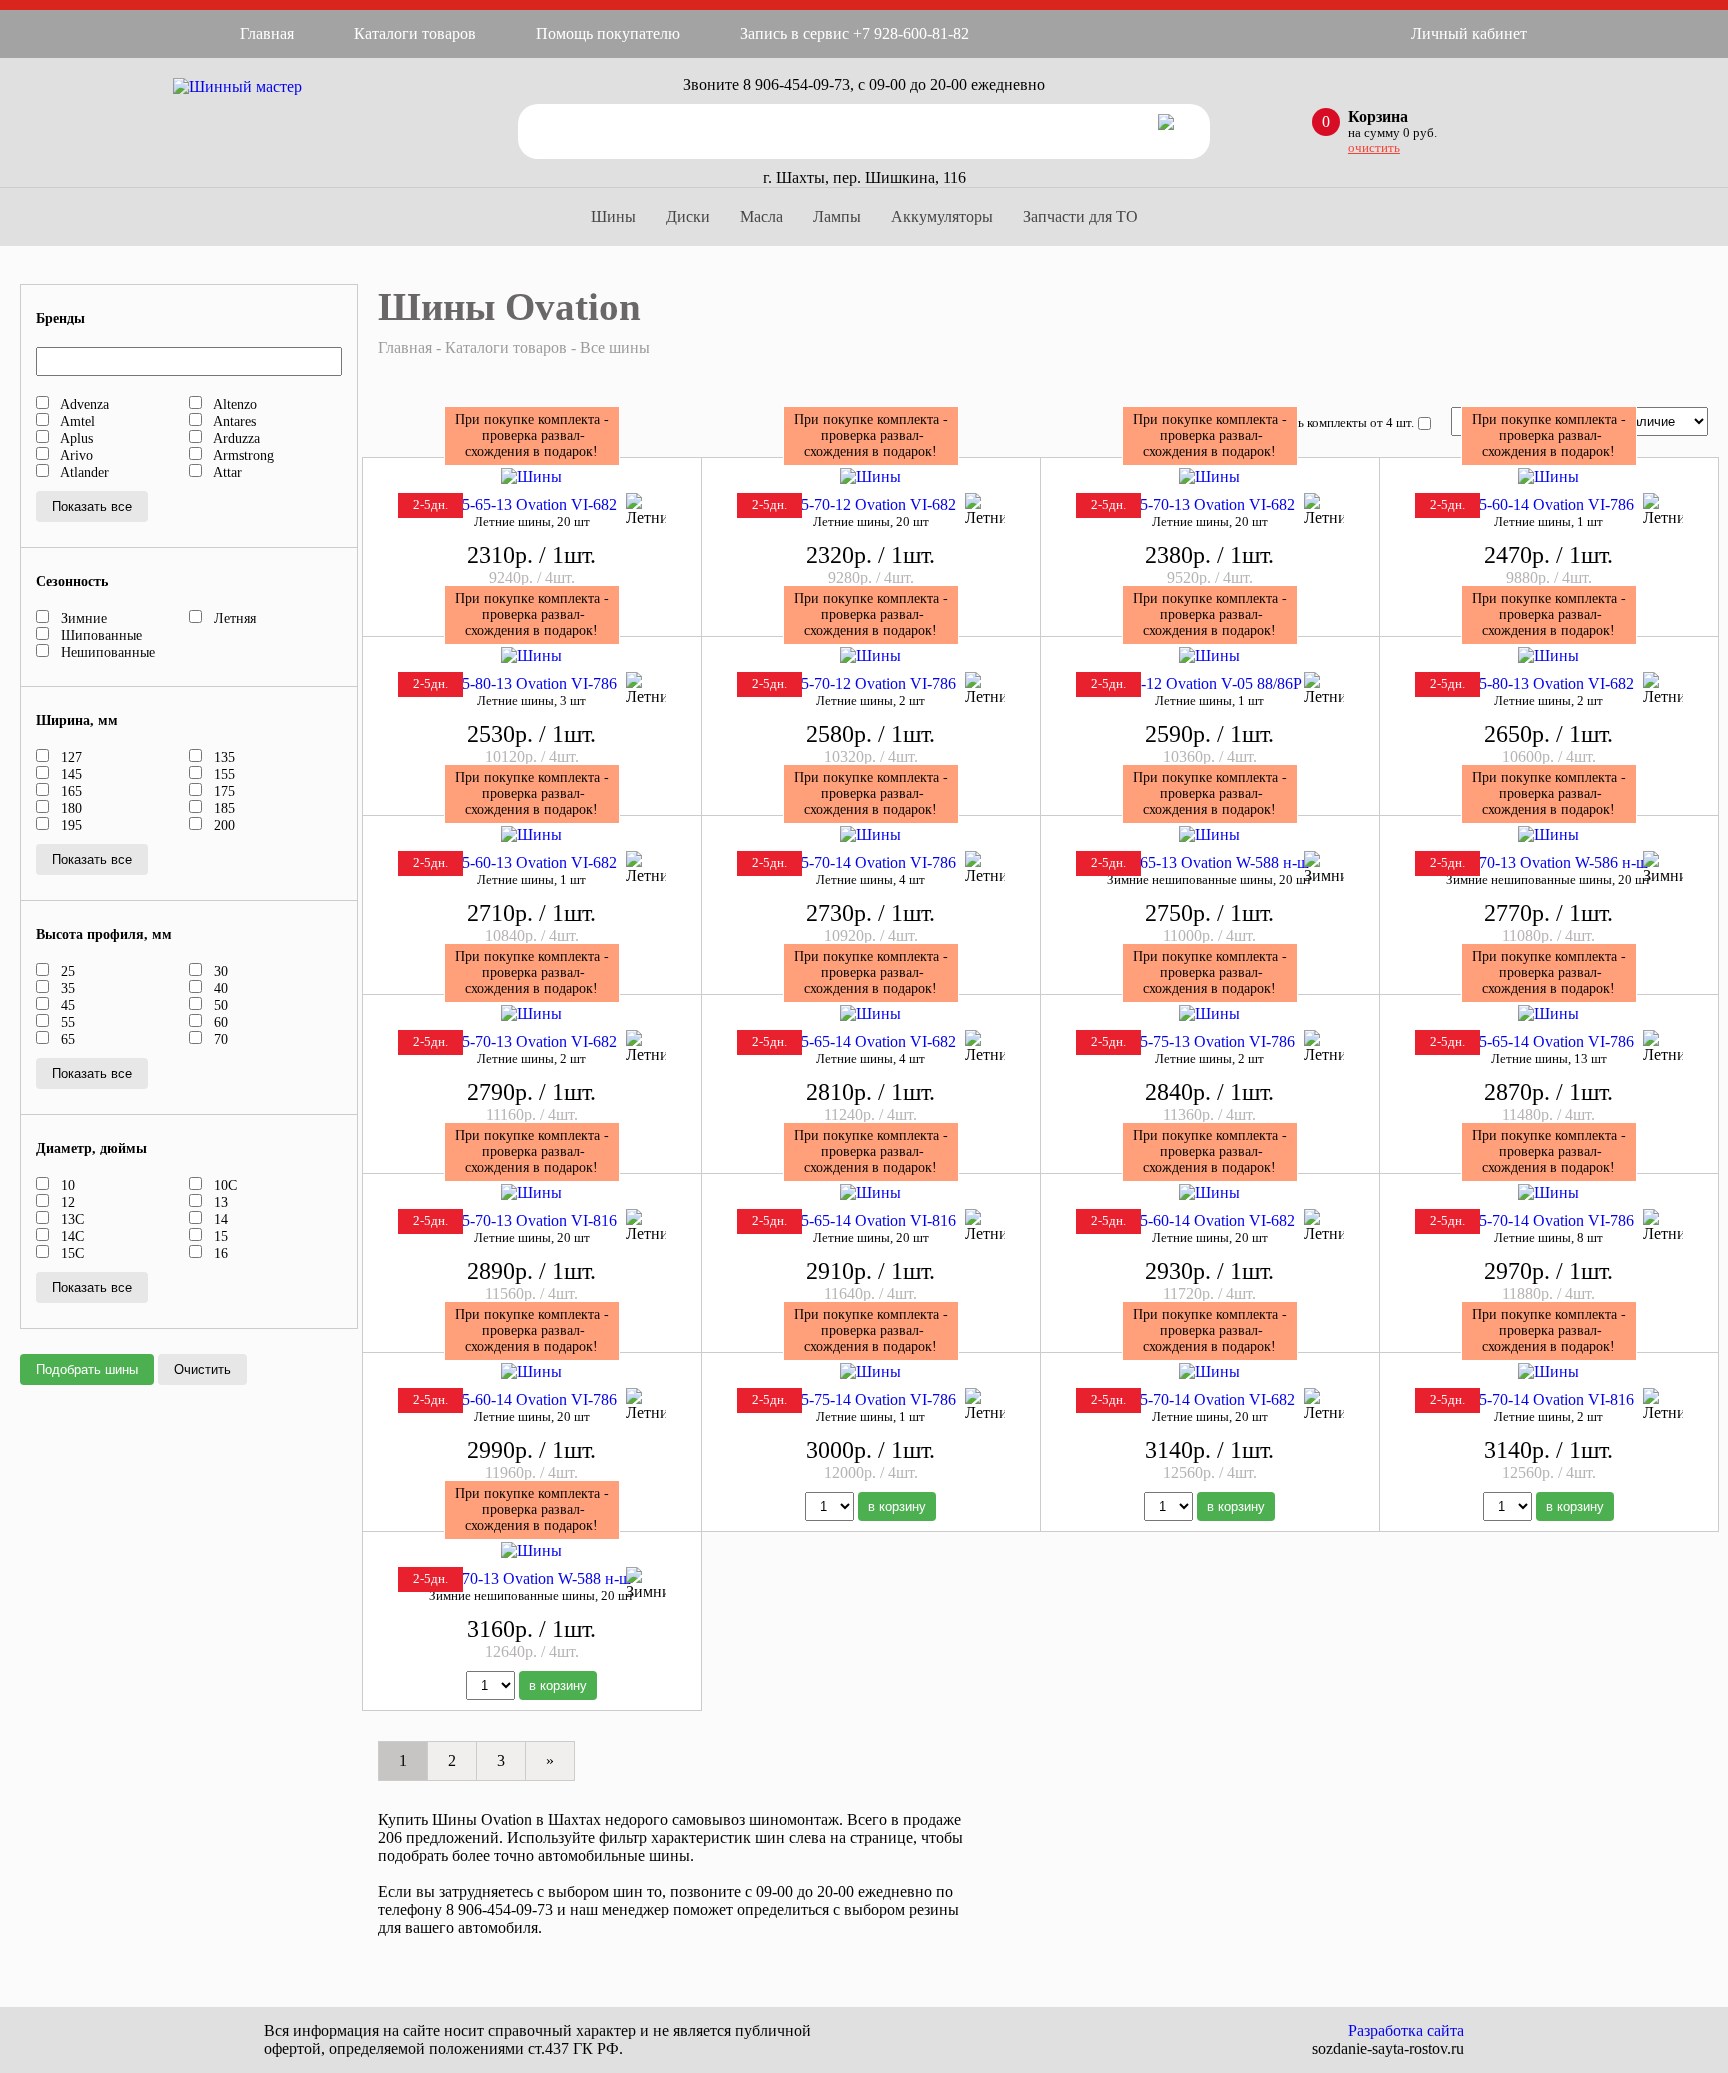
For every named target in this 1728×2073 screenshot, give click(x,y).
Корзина (1378, 116)
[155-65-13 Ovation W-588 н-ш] (1209, 834)
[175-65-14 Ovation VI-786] (1548, 1013)
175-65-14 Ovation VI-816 (870, 1220)
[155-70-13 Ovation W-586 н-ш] (1548, 834)
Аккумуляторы (942, 216)
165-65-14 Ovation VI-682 (870, 1041)
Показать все (92, 506)
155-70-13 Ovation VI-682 (1209, 504)
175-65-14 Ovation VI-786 (1548, 1041)
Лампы (837, 216)
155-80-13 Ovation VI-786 (531, 683)
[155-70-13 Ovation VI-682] (1209, 476)
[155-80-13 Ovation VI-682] (1548, 655)
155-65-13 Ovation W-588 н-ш (1210, 862)
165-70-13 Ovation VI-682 (531, 1041)
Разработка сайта (1406, 2030)
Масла (761, 216)
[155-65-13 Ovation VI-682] (531, 476)
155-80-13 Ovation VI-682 (1548, 683)
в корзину (897, 1506)
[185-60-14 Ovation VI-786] (531, 1371)
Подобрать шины (87, 1369)
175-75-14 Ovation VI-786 (870, 1399)
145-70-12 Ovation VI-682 (870, 504)
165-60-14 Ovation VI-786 (1548, 504)
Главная (267, 33)
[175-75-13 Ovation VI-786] (1209, 1013)
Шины (613, 216)
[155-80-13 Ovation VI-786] (531, 655)
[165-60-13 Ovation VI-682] (531, 834)
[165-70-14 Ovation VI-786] (870, 834)
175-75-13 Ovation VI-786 (1209, 1041)
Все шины (615, 347)
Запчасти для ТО (1080, 216)
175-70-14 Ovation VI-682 (1209, 1399)
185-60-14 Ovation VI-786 (531, 1399)
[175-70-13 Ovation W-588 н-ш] (531, 1550)
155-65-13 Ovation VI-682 (531, 504)
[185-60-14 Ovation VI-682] (1209, 1192)
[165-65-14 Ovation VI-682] (870, 1013)
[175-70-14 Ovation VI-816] (1548, 1371)
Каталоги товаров (415, 33)
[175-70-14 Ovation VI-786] (1548, 1192)
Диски (688, 216)
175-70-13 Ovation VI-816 (531, 1220)
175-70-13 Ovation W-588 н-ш (532, 1578)
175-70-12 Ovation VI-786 (870, 683)
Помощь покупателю (608, 33)
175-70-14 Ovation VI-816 (1548, 1399)
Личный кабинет (1469, 33)
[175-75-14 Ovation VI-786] (870, 1371)
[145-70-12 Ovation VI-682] (870, 476)
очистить (1374, 148)
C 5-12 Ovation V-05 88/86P (1210, 683)
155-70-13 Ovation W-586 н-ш (1549, 862)
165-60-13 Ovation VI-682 (531, 862)
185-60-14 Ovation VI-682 (1209, 1220)
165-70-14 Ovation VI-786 (870, 862)
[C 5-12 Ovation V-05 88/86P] (1209, 655)
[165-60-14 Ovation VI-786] (1548, 476)
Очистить (202, 1369)
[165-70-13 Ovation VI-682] (531, 1013)
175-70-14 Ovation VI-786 (1548, 1220)
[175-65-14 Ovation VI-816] (870, 1192)
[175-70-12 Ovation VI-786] (870, 655)
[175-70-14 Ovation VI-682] (1209, 1371)
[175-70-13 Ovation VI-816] (531, 1192)
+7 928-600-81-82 (911, 33)
